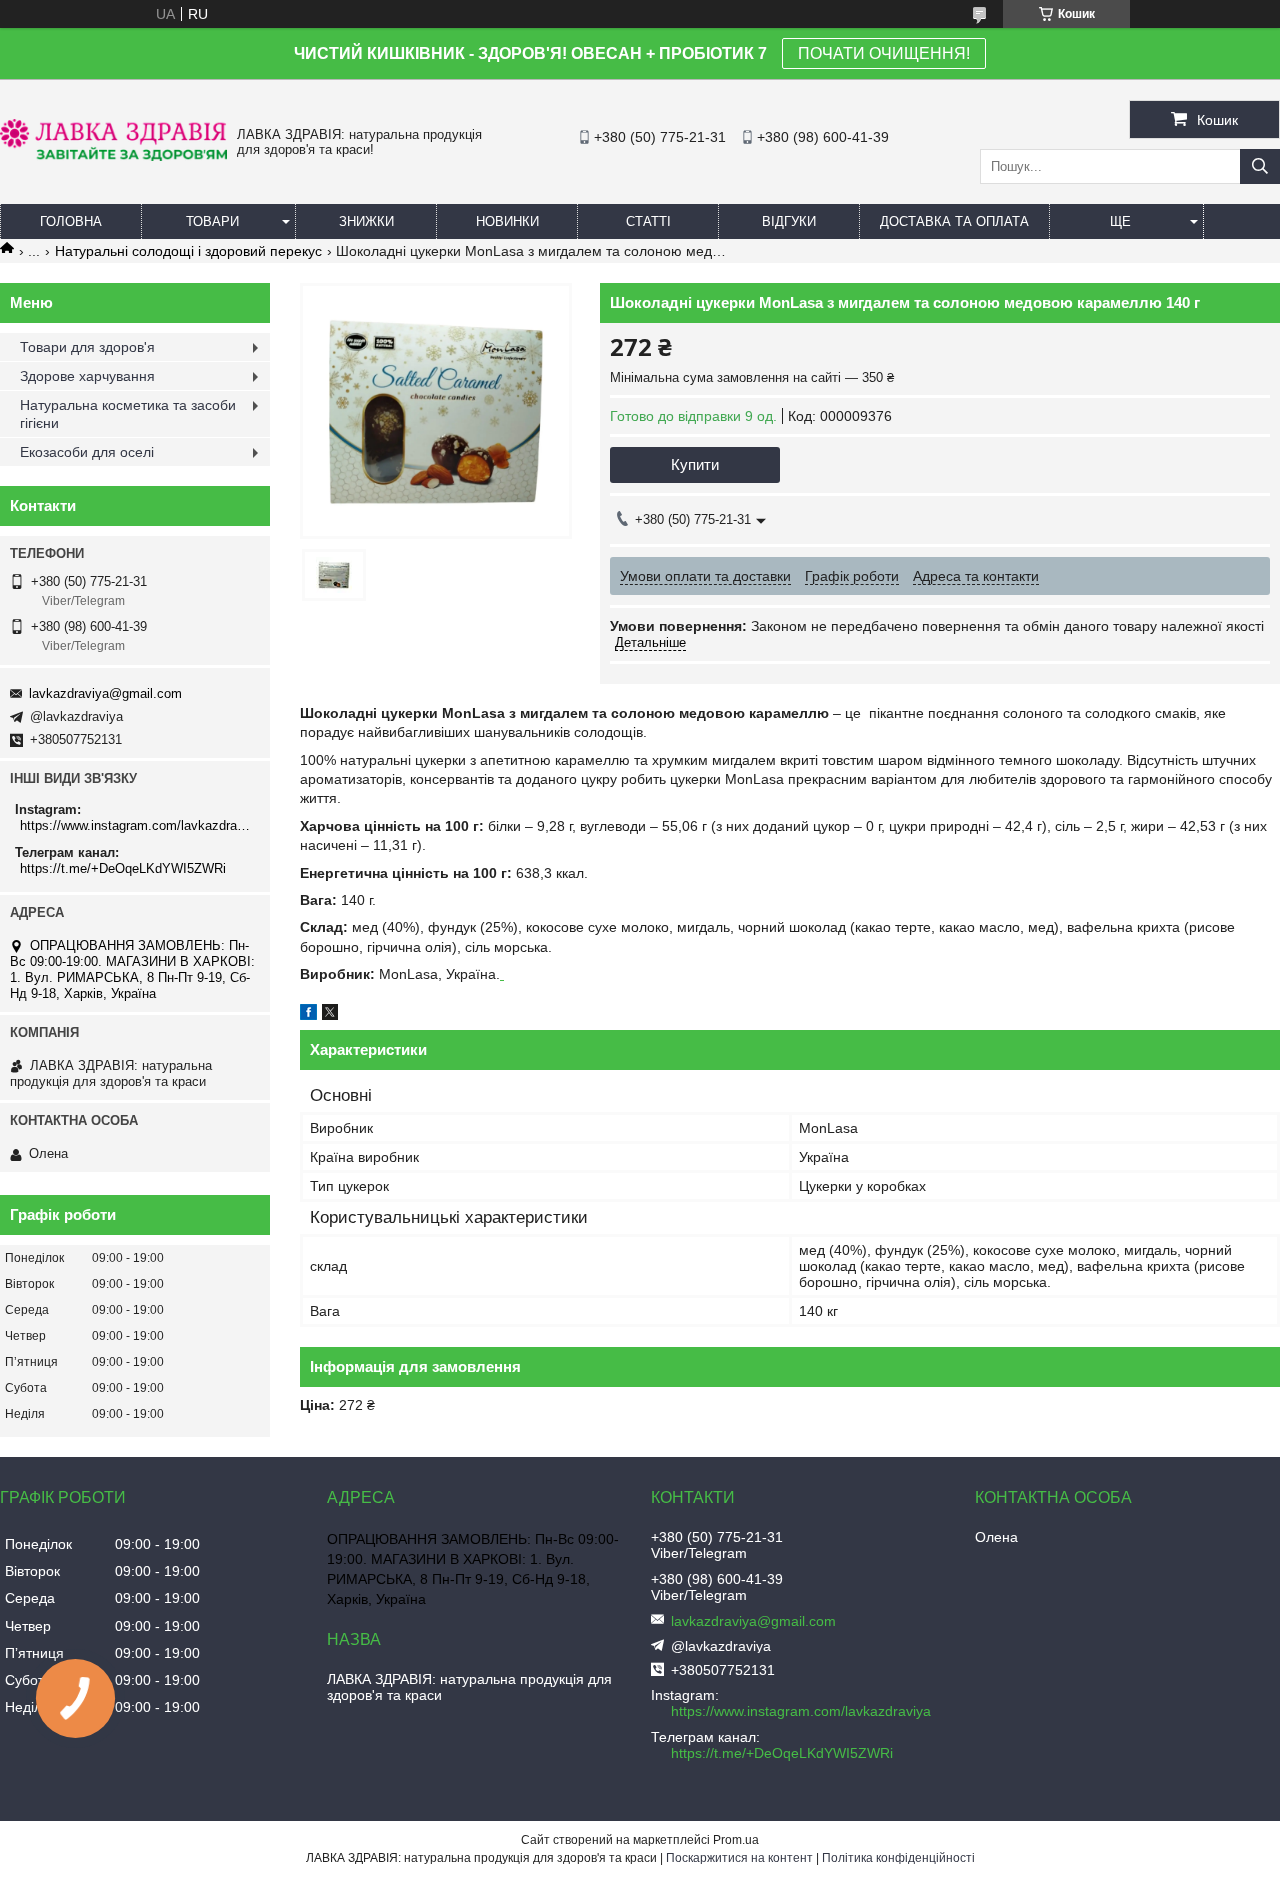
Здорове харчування (87, 376)
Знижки (366, 221)
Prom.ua (736, 1840)
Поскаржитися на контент (739, 1858)
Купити (695, 464)
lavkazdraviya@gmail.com (105, 693)
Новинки (507, 221)
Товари (212, 221)
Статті (648, 221)
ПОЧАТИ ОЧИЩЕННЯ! (884, 53)
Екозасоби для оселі (87, 452)
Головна (71, 221)
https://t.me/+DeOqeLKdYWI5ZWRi (123, 868)
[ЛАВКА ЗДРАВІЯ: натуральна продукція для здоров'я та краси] (113, 156)
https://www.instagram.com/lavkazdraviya (137, 825)
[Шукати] (1260, 166)
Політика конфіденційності (898, 1858)
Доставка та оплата (954, 221)
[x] (330, 1015)
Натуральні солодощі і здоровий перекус (188, 251)
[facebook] (308, 1015)
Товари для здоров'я (87, 347)
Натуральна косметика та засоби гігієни (128, 414)
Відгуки (789, 221)
